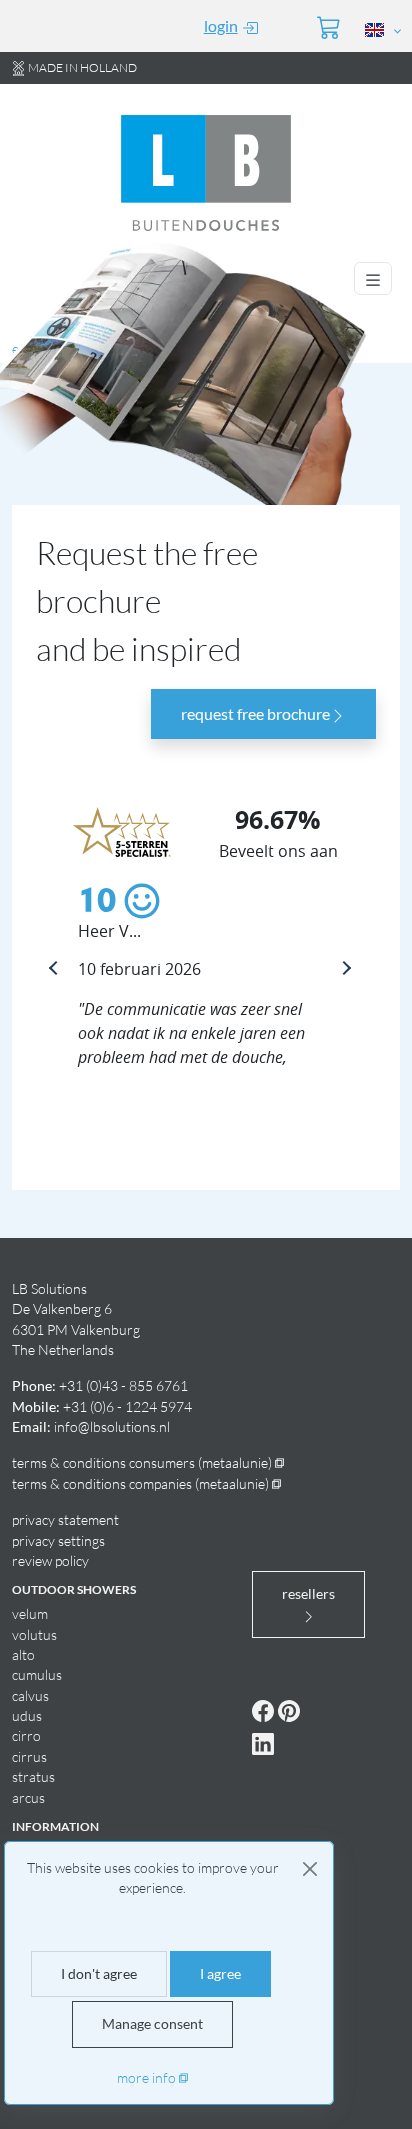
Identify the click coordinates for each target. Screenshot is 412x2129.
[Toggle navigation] (373, 278)
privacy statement (65, 1519)
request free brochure (255, 713)
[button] (383, 29)
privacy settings (58, 1540)
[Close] (310, 1869)
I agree (220, 1974)
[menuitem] (218, 26)
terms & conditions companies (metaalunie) (140, 1483)
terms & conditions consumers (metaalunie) (142, 1462)
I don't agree (99, 1974)
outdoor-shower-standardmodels (150, 348)
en (19, 348)
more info (146, 2077)
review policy (50, 1560)
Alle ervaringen (102, 1090)
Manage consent (152, 2024)
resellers (308, 1594)
